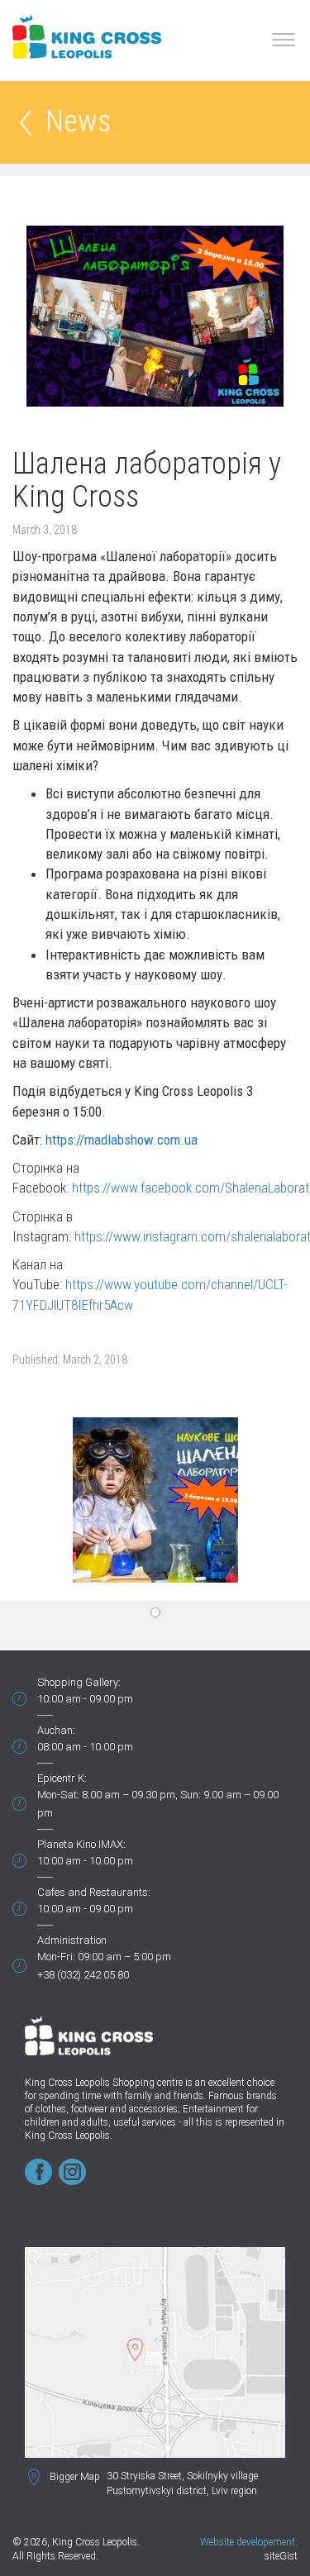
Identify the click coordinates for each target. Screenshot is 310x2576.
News (78, 123)
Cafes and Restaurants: (94, 1892)
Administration (72, 1940)
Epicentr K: (62, 1778)
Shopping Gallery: (79, 1682)
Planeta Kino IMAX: (81, 1844)
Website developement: (249, 2542)
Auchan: (56, 1730)
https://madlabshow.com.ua (122, 1140)
